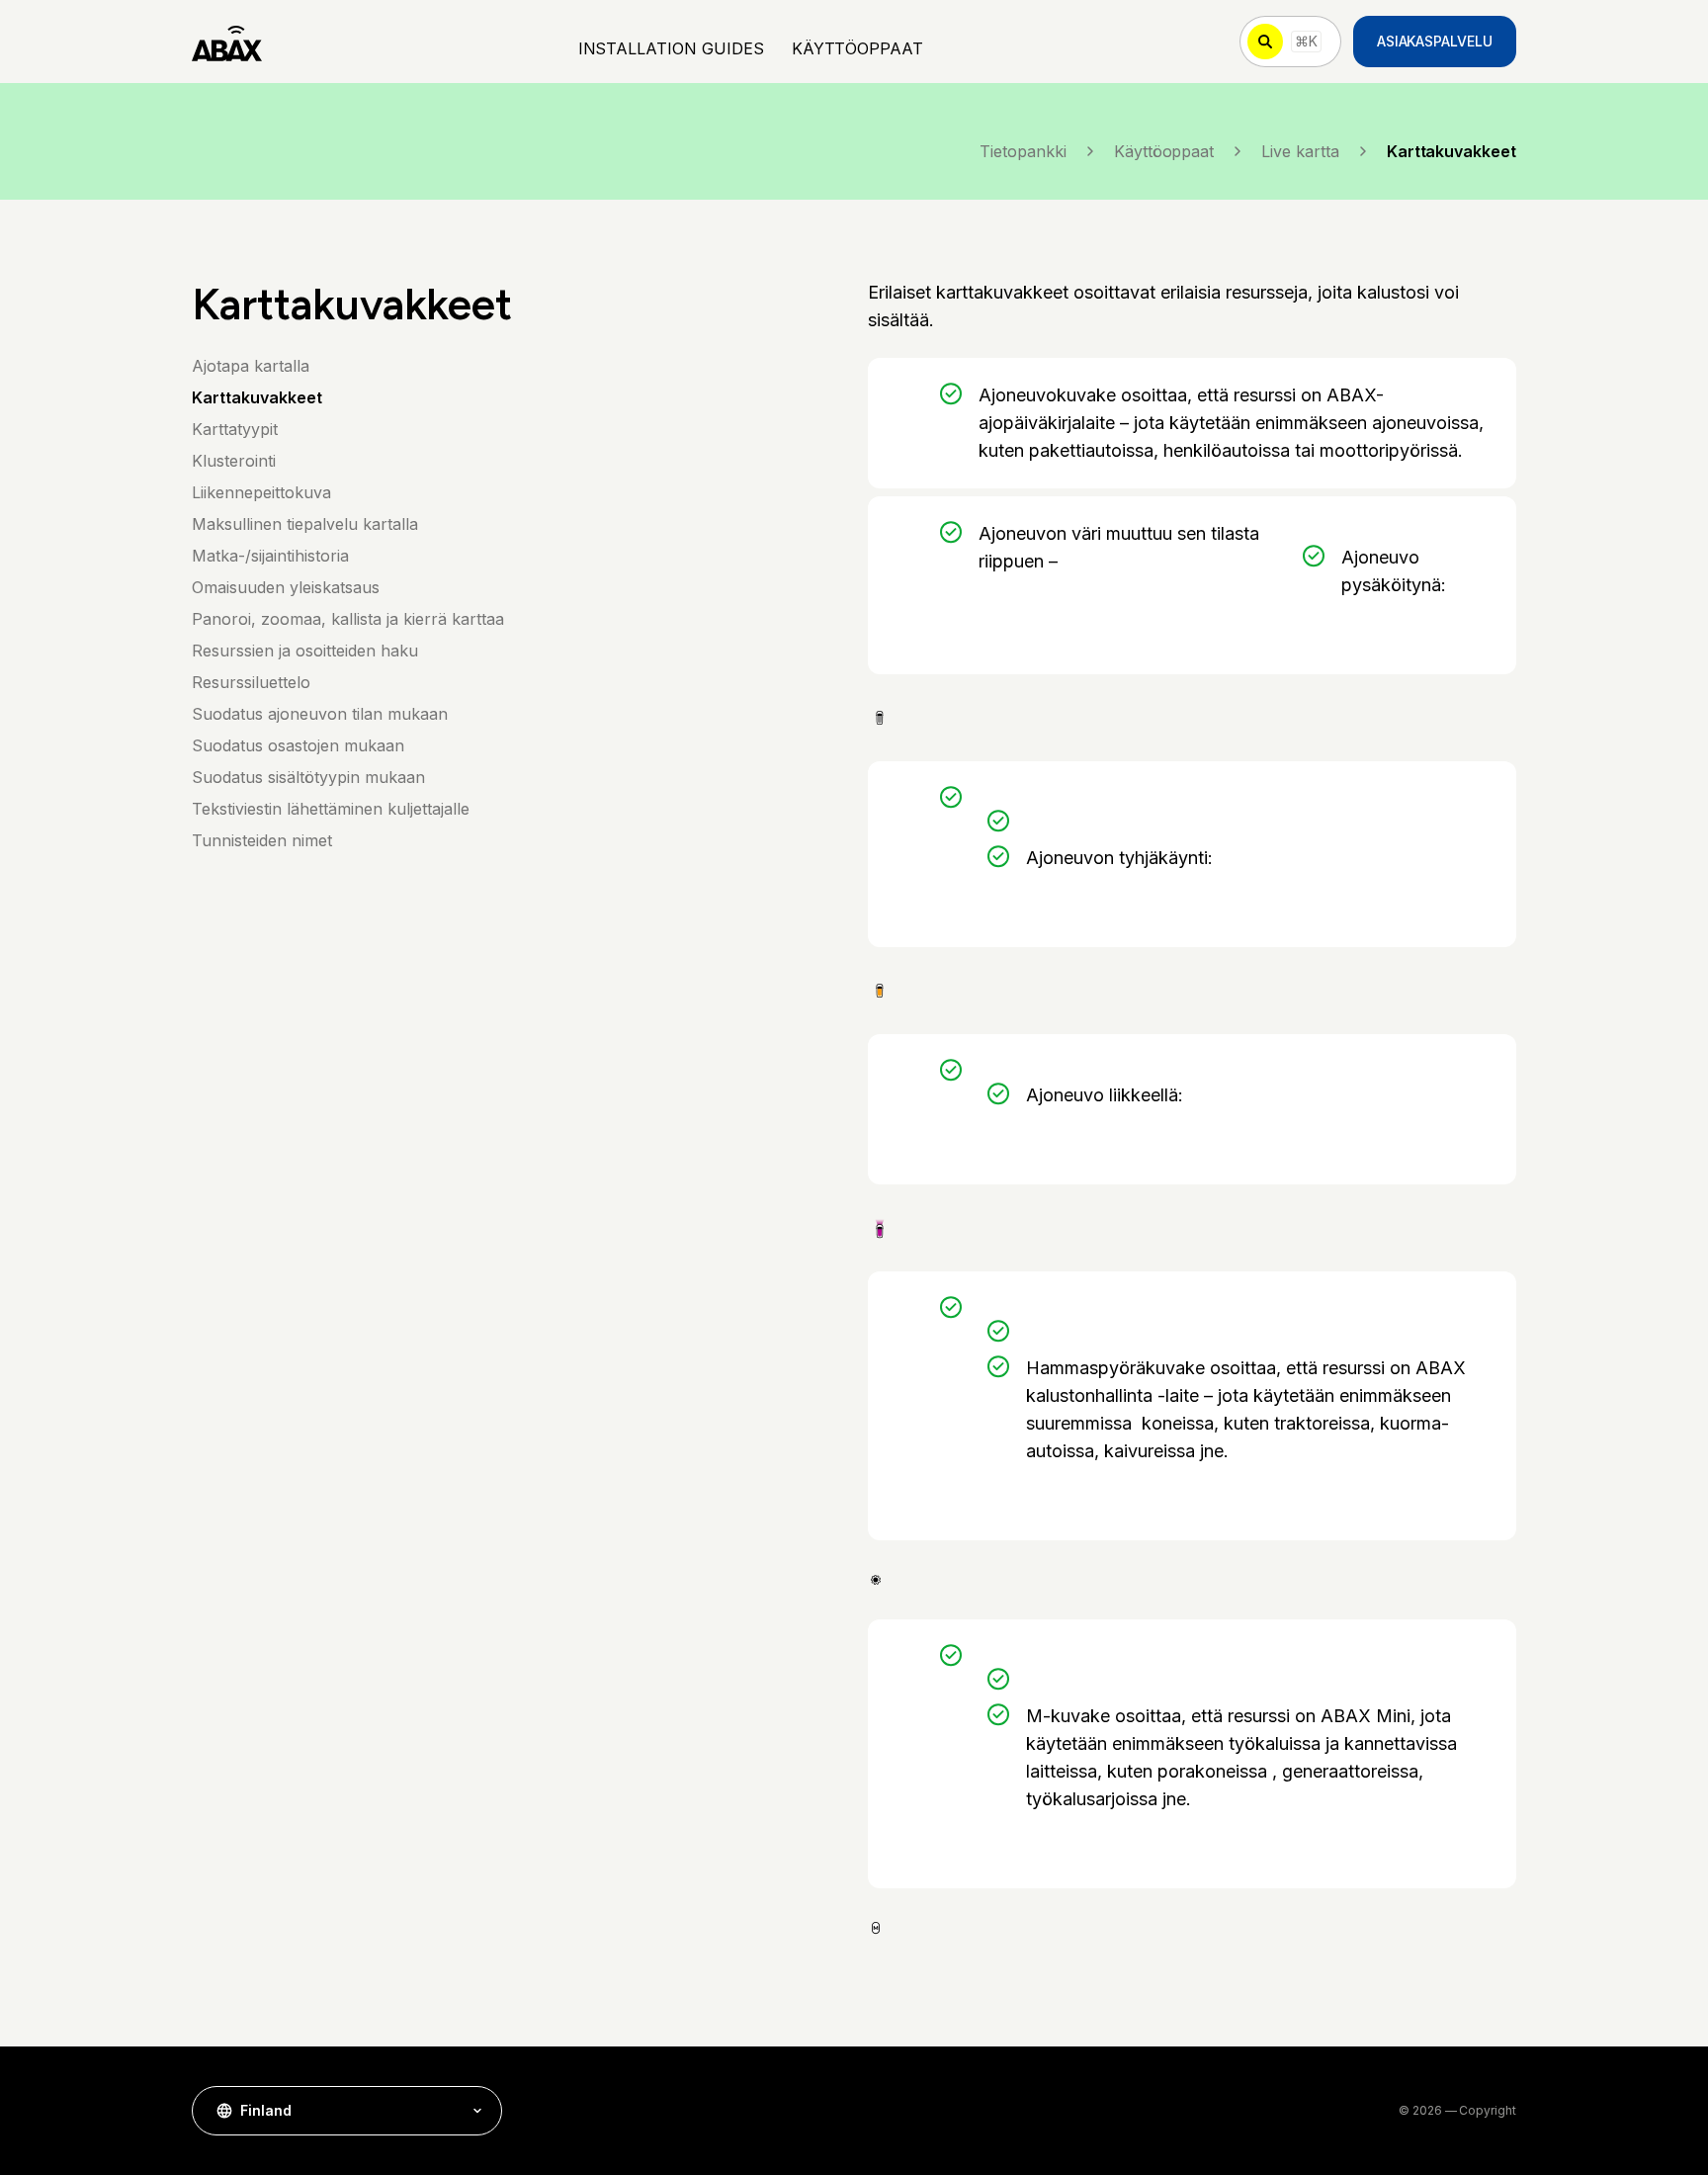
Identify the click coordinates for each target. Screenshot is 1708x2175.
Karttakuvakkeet (257, 397)
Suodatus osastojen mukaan (298, 745)
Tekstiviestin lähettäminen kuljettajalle (331, 809)
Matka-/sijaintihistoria (270, 556)
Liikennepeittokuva (261, 492)
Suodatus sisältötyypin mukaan (308, 777)
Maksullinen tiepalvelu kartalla (305, 524)
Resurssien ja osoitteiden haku (305, 651)
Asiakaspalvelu (1435, 41)
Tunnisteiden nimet (262, 840)
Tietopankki (1023, 151)
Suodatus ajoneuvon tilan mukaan (320, 714)
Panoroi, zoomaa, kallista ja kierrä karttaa (348, 619)
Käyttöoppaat (1164, 151)
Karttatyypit (235, 429)
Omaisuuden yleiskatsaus (286, 587)
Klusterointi (234, 461)
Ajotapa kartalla (251, 366)
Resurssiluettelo (251, 682)
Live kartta (1300, 151)
